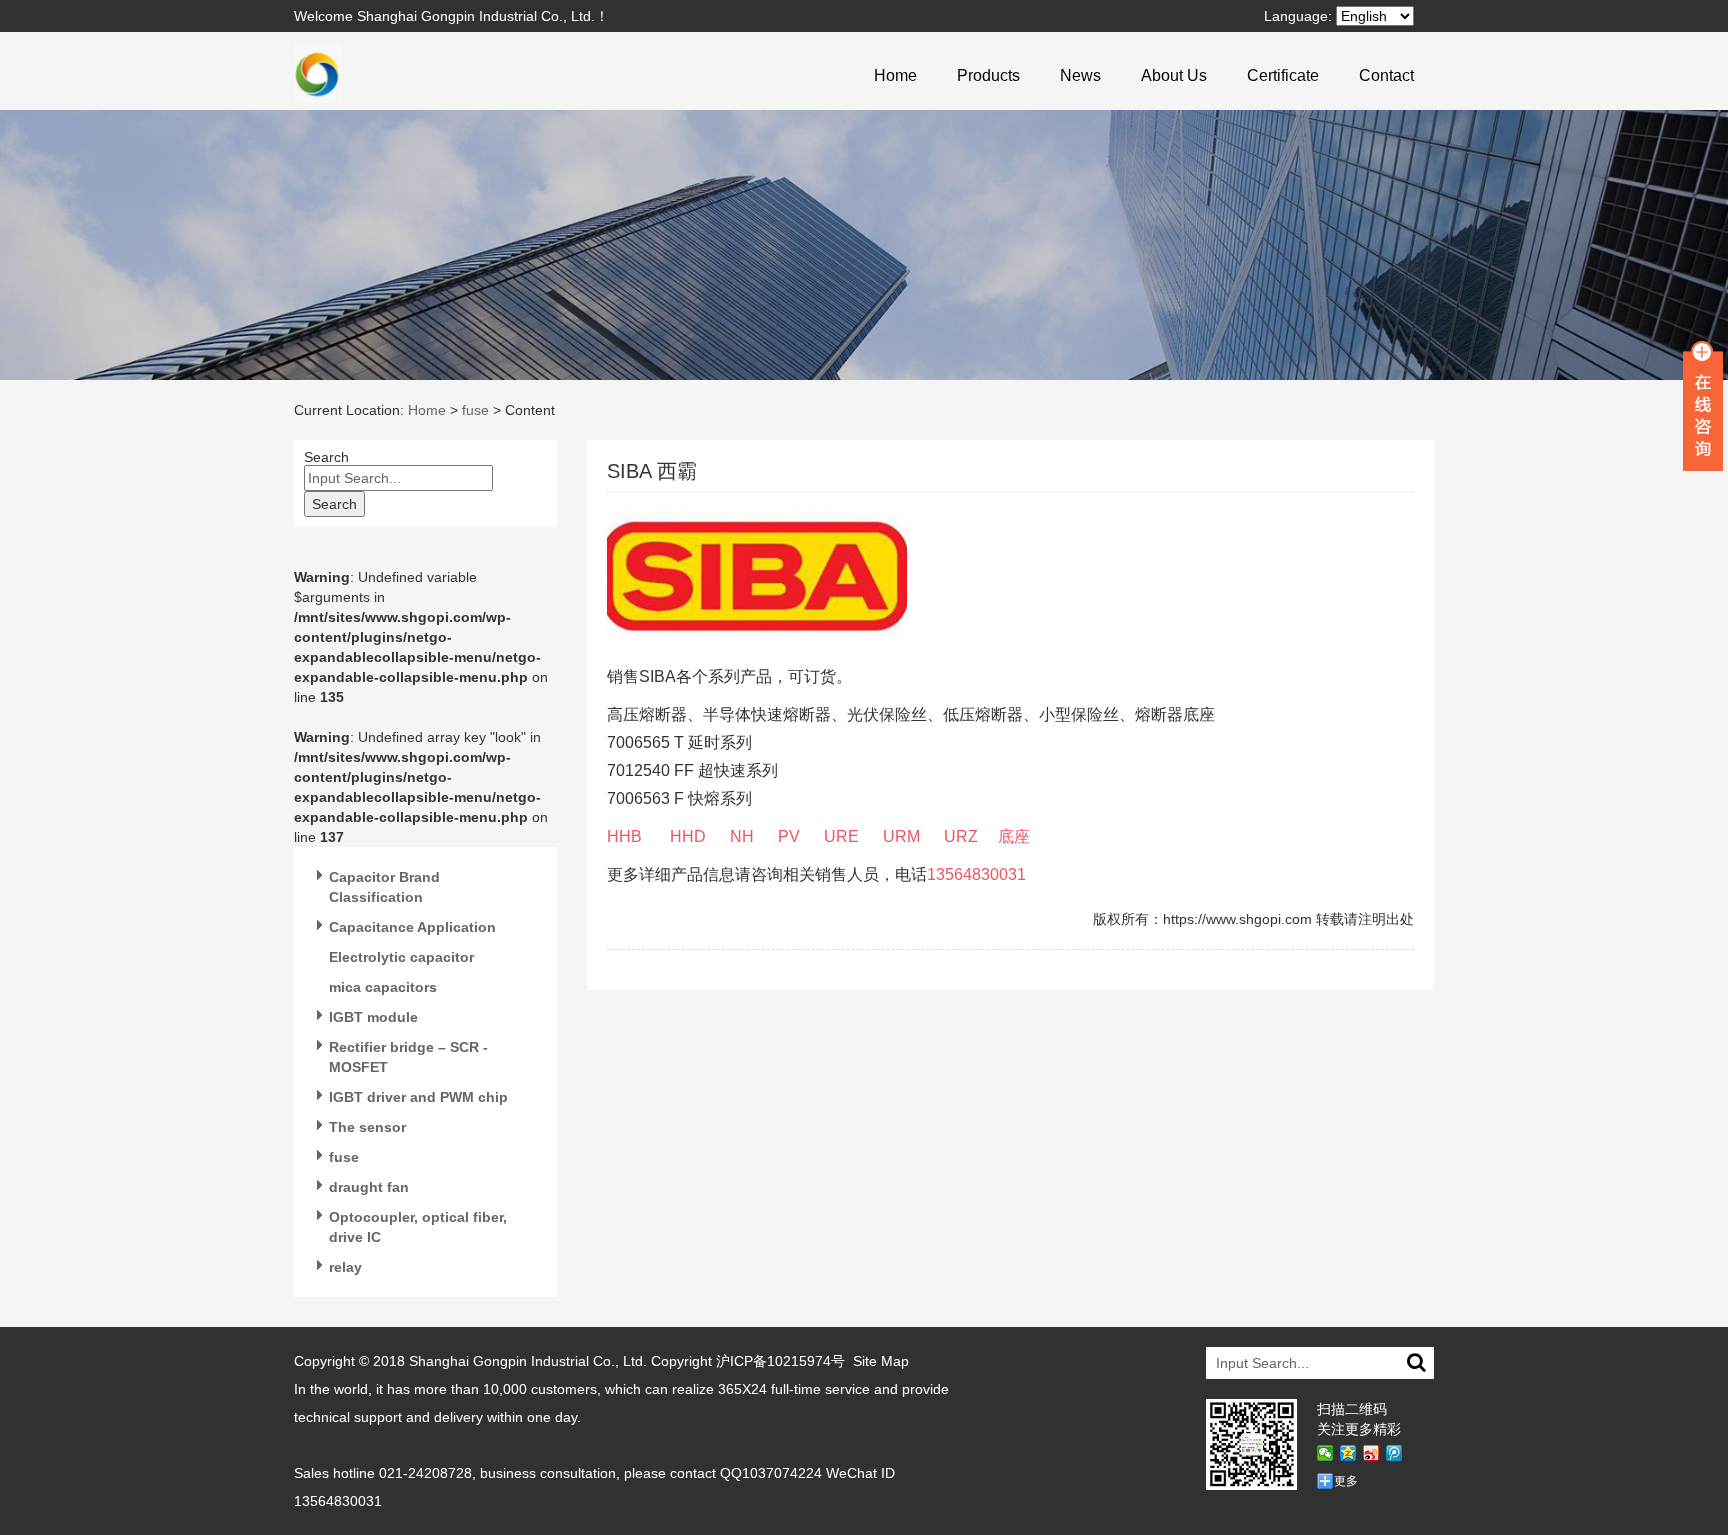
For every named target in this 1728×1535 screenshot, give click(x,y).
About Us (1174, 75)
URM (901, 836)
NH (742, 836)
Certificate (1283, 75)
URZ (961, 836)
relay (345, 1267)
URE (841, 836)
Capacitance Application (412, 927)
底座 (1014, 836)
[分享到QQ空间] (1348, 1453)
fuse (475, 410)
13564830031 (978, 874)
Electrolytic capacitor (401, 957)
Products (988, 75)
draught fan (369, 1187)
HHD (688, 836)
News (1080, 75)
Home (895, 75)
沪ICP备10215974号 (780, 1361)
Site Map (881, 1361)
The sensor (367, 1127)
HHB (624, 836)
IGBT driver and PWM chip (418, 1097)
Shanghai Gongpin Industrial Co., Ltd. (528, 1361)
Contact (1386, 75)
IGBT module (373, 1017)
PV (789, 836)
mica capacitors (383, 987)
